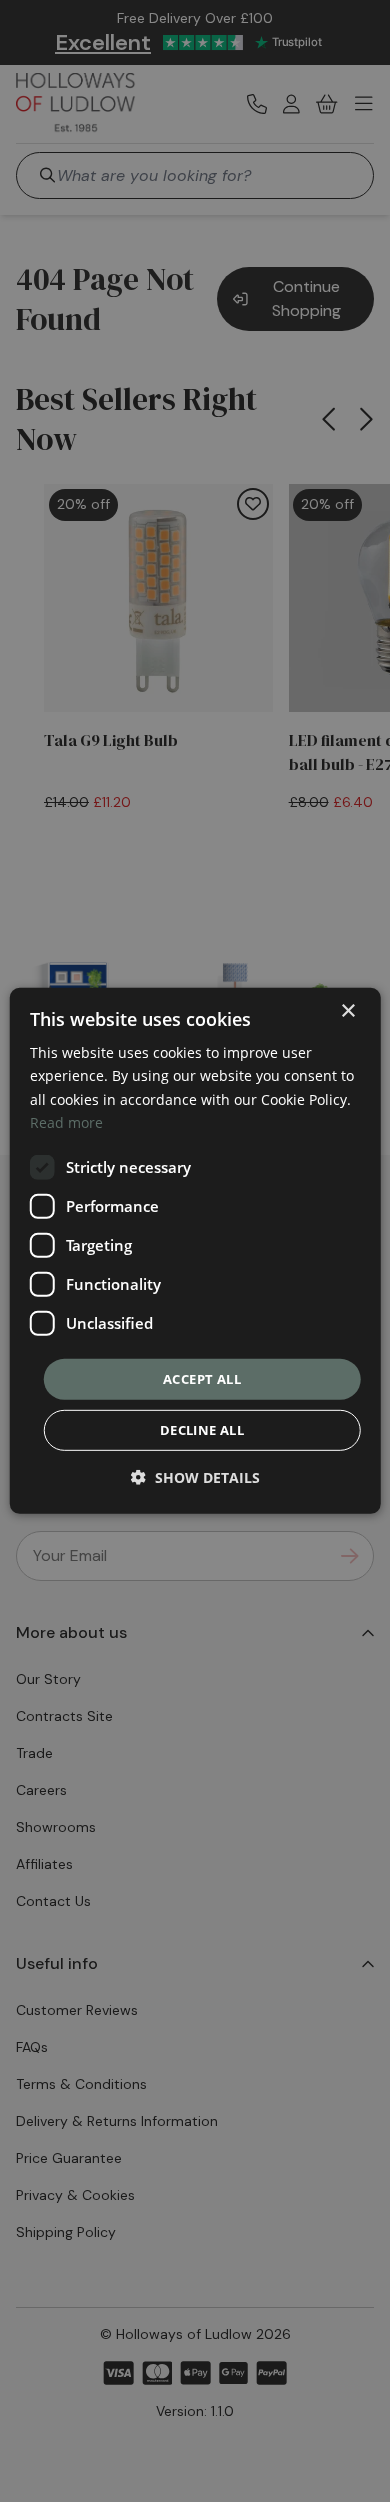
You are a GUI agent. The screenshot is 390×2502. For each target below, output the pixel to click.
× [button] (347, 1011)
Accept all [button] (202, 1379)
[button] (195, 1477)
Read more (66, 1121)
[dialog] (195, 1251)
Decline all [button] (202, 1430)
